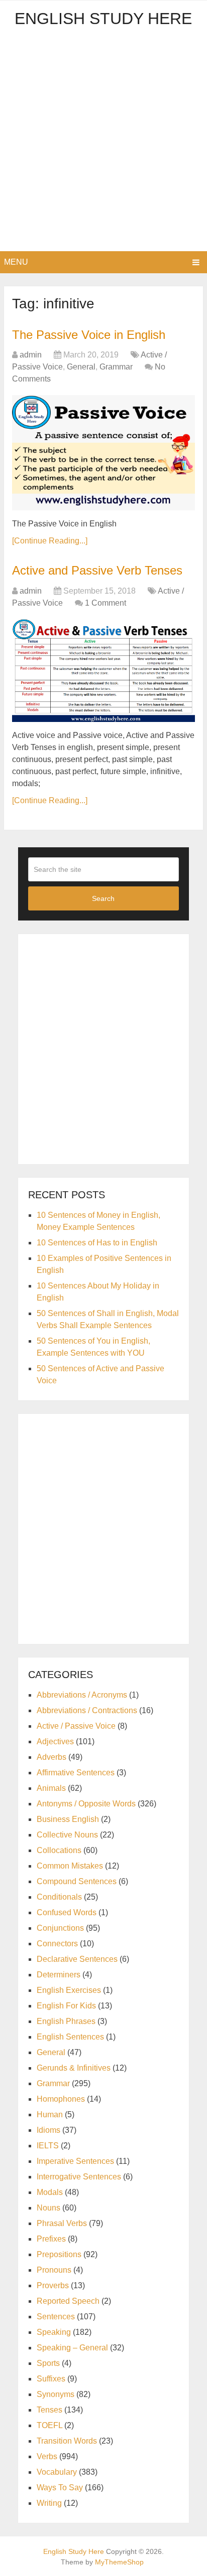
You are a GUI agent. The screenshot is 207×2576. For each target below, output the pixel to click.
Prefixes (51, 2239)
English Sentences (70, 2037)
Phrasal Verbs (62, 2223)
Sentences (56, 2317)
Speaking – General (72, 2348)
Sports (48, 2363)
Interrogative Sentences (79, 2177)
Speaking (54, 2332)
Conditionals (59, 1897)
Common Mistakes (70, 1866)
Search (103, 898)
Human (50, 2114)
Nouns (48, 2208)
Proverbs (53, 2285)
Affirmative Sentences (76, 1773)
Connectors (57, 1944)
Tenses (49, 2410)
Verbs (47, 2456)
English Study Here (103, 19)
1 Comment (106, 603)
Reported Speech (68, 2301)
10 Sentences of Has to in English (97, 1243)
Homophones (61, 2099)
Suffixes (51, 2379)
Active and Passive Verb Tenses (97, 570)
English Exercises (69, 1990)
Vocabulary (57, 2472)
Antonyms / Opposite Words (86, 1804)
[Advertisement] (103, 143)
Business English (68, 1819)
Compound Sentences (77, 1881)
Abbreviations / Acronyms (82, 1695)
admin (31, 355)
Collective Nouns (67, 1835)
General (81, 367)
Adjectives (55, 1741)
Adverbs (51, 1757)
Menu (16, 262)
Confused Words (67, 1912)
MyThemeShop (119, 2562)
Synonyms (56, 2394)
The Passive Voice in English (89, 335)
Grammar (116, 367)
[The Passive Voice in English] (103, 453)
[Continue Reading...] (50, 541)
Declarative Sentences (77, 1959)
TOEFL (49, 2425)
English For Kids (66, 2006)
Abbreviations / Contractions (87, 1710)
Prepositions (59, 2254)
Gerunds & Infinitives (74, 2068)
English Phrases (66, 2021)
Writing (49, 2503)
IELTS (48, 2146)
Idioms (48, 2130)
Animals (51, 1788)
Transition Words (67, 2441)
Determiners (59, 1975)
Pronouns (54, 2270)
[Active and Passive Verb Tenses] (103, 671)
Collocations (59, 1850)
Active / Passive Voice (76, 1726)
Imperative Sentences (75, 2161)
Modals (50, 2192)
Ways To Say (60, 2488)
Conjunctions (60, 1928)
